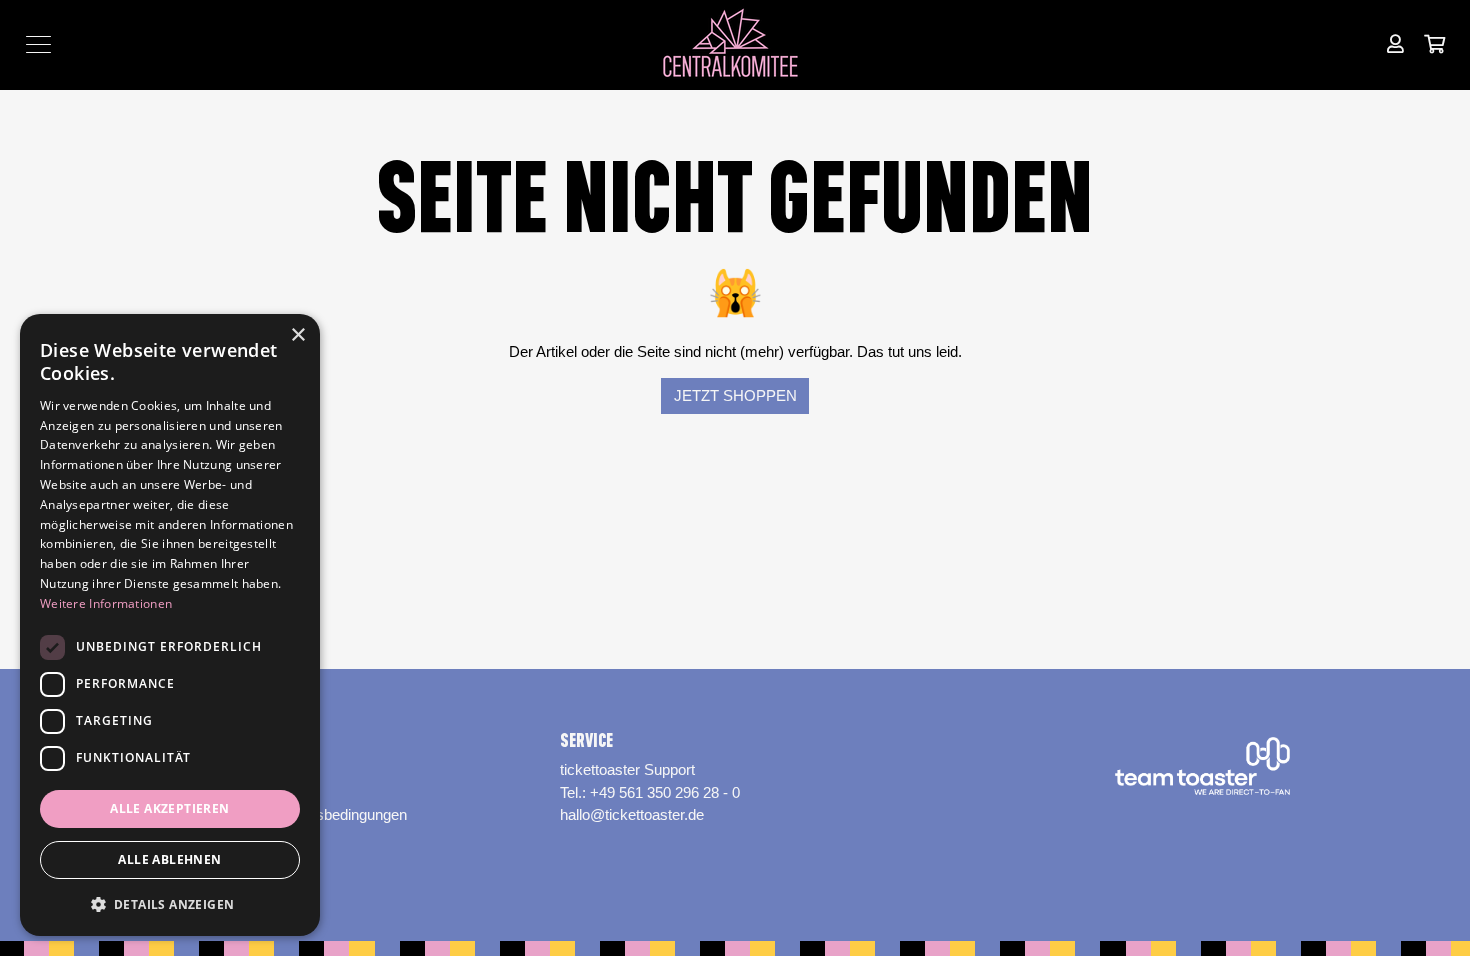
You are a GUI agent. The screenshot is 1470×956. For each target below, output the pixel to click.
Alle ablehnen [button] (169, 859)
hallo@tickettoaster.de (632, 814)
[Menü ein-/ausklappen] (38, 45)
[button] (170, 904)
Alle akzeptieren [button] (169, 808)
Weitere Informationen (106, 603)
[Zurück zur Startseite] (735, 45)
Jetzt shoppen (735, 395)
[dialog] (170, 625)
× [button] (297, 335)
